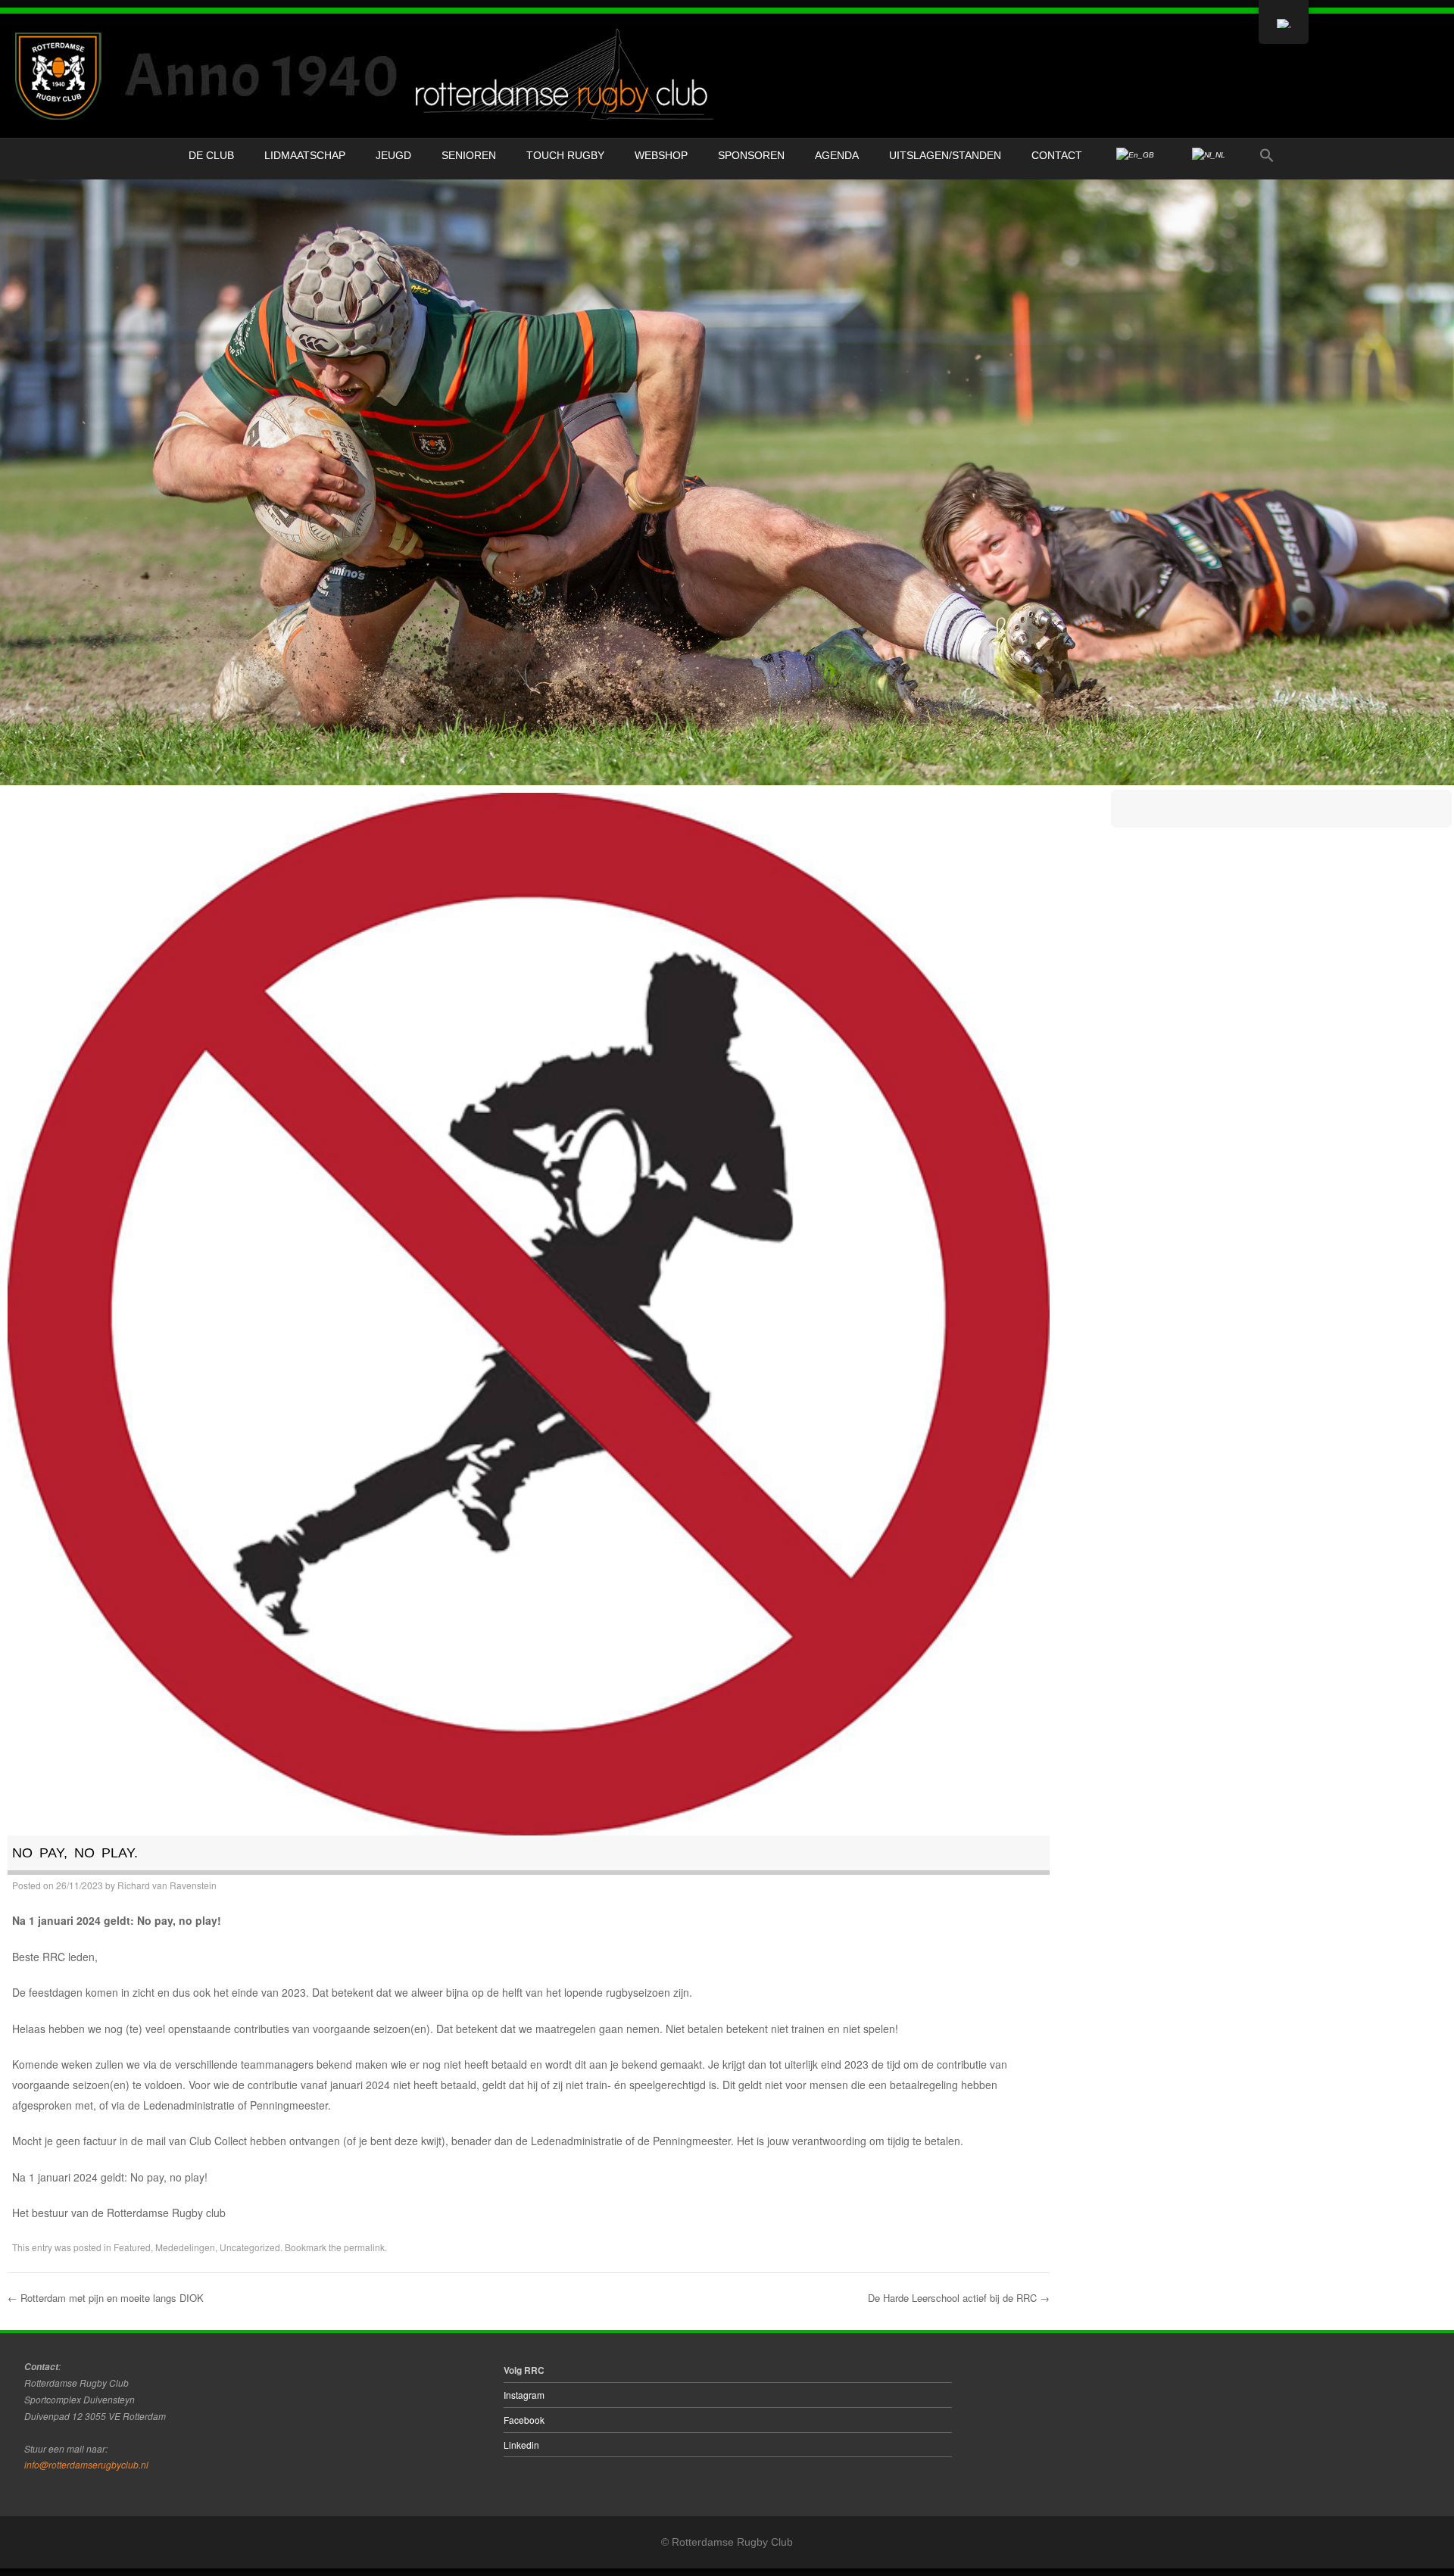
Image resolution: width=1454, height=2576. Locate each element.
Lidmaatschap (305, 155)
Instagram (524, 2395)
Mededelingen (185, 2247)
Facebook (524, 2420)
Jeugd (393, 155)
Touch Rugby (565, 155)
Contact (1057, 155)
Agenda (837, 155)
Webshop (661, 155)
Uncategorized (250, 2247)
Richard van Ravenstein (167, 1885)
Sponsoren (751, 155)
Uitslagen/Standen (945, 155)
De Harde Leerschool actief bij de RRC (959, 2298)
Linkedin (521, 2445)
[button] (1267, 156)
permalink (364, 2247)
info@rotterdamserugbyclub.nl (86, 2464)
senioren (469, 155)
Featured (132, 2247)
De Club (211, 155)
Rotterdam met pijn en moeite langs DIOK (106, 2298)
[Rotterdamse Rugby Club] (368, 76)
